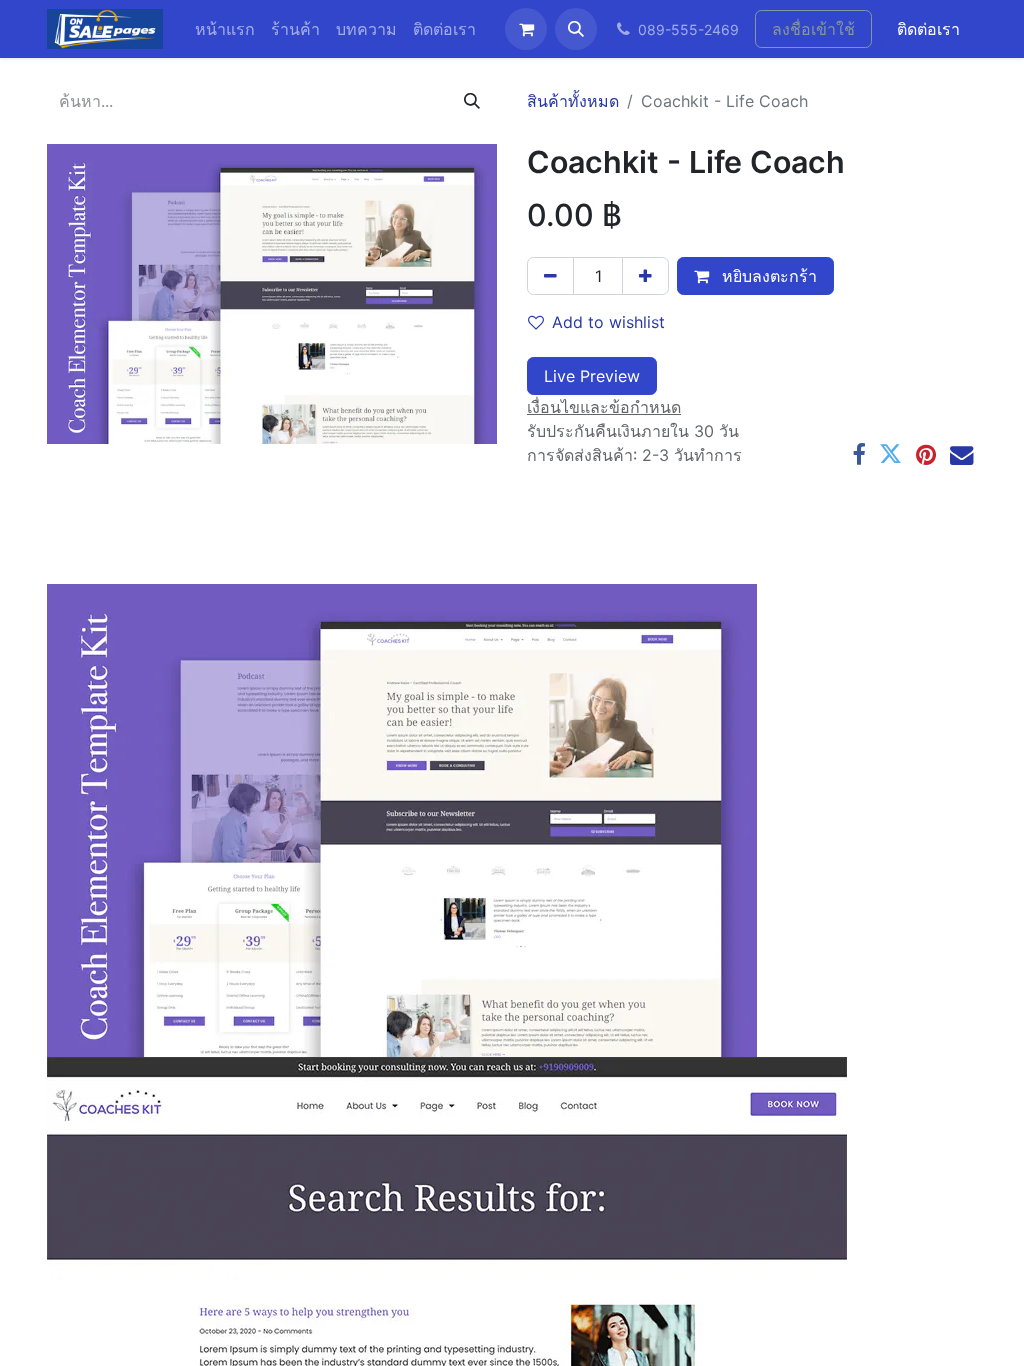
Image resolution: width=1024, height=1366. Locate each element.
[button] (576, 29)
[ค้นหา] (472, 101)
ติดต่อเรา (928, 29)
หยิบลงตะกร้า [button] (767, 276)
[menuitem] (225, 29)
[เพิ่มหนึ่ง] (645, 276)
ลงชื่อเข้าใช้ (813, 29)
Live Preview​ (592, 376)
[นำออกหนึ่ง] (550, 276)
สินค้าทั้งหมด (573, 101)
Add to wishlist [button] (608, 322)
